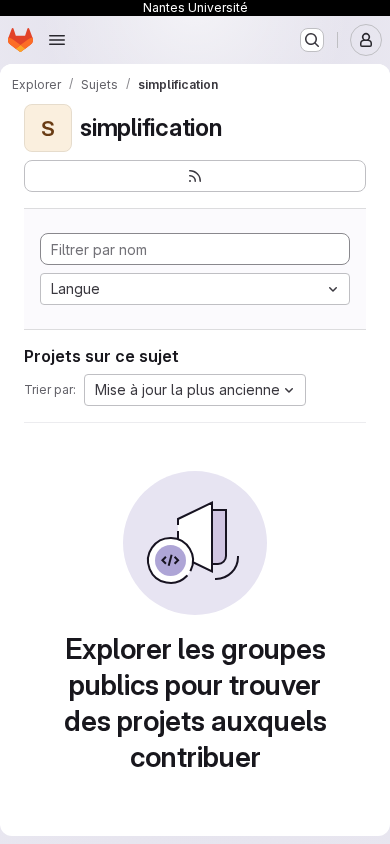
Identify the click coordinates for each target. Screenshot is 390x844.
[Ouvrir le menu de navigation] (57, 40)
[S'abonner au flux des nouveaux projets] (195, 176)
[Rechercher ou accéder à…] (312, 40)
